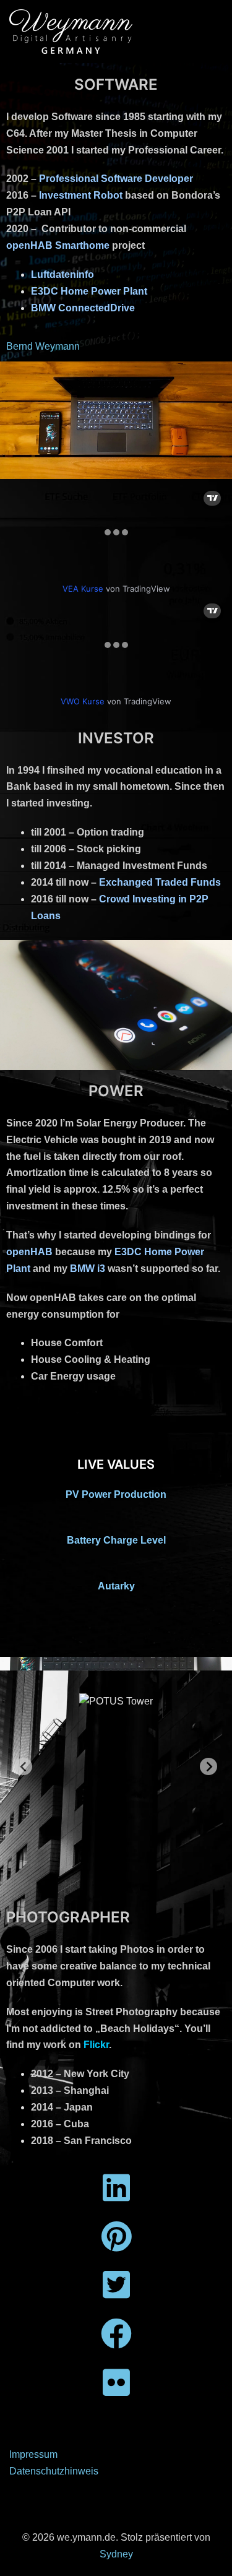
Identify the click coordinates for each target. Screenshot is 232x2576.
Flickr (96, 2045)
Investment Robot (81, 195)
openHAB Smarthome (58, 245)
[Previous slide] (24, 1766)
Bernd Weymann (43, 346)
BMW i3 (88, 1269)
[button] (73, 1857)
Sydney (116, 2554)
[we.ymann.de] (71, 31)
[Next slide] (208, 1766)
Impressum (33, 2454)
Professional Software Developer (116, 179)
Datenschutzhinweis (54, 2471)
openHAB (29, 1252)
